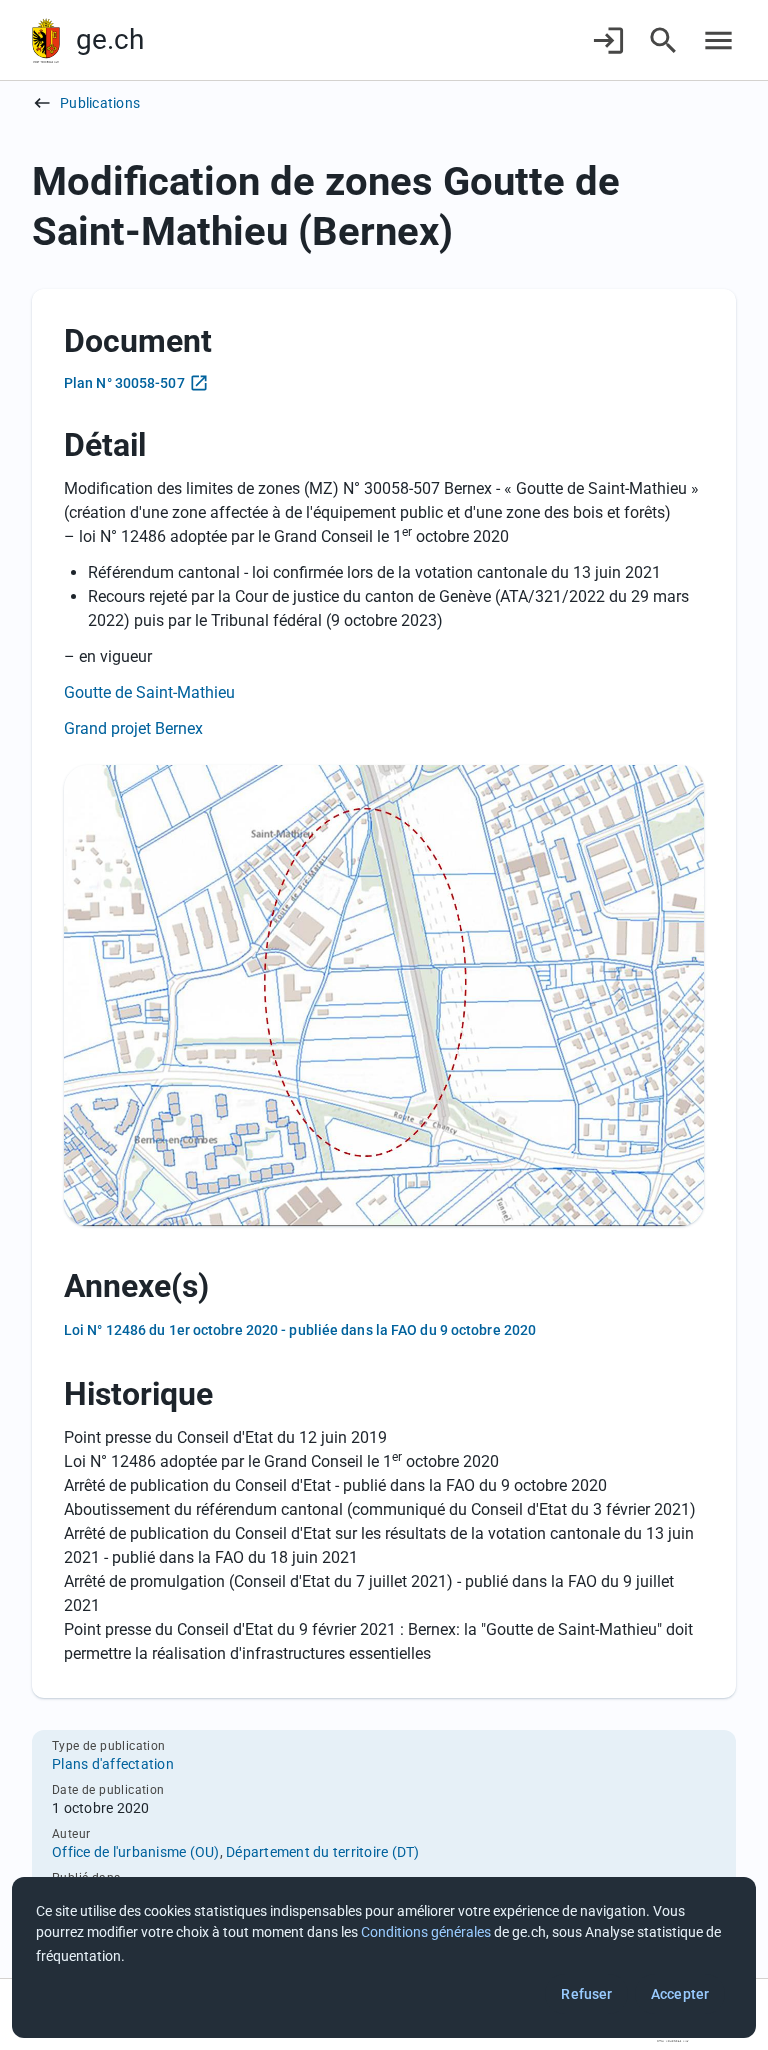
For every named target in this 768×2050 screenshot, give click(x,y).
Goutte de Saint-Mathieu (149, 692)
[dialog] (384, 1957)
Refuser (586, 1994)
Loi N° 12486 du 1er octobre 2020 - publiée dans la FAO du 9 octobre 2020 (300, 1330)
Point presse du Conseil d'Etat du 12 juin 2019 (225, 1437)
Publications (100, 103)
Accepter (680, 1994)
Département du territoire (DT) (323, 1852)
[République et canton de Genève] (46, 40)
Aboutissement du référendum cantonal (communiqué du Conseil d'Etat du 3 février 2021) (380, 1509)
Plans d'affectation (113, 1764)
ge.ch (110, 39)
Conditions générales (426, 1932)
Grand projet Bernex (133, 728)
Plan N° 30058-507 (124, 383)
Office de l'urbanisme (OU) (136, 1852)
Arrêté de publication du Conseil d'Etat (197, 1485)
